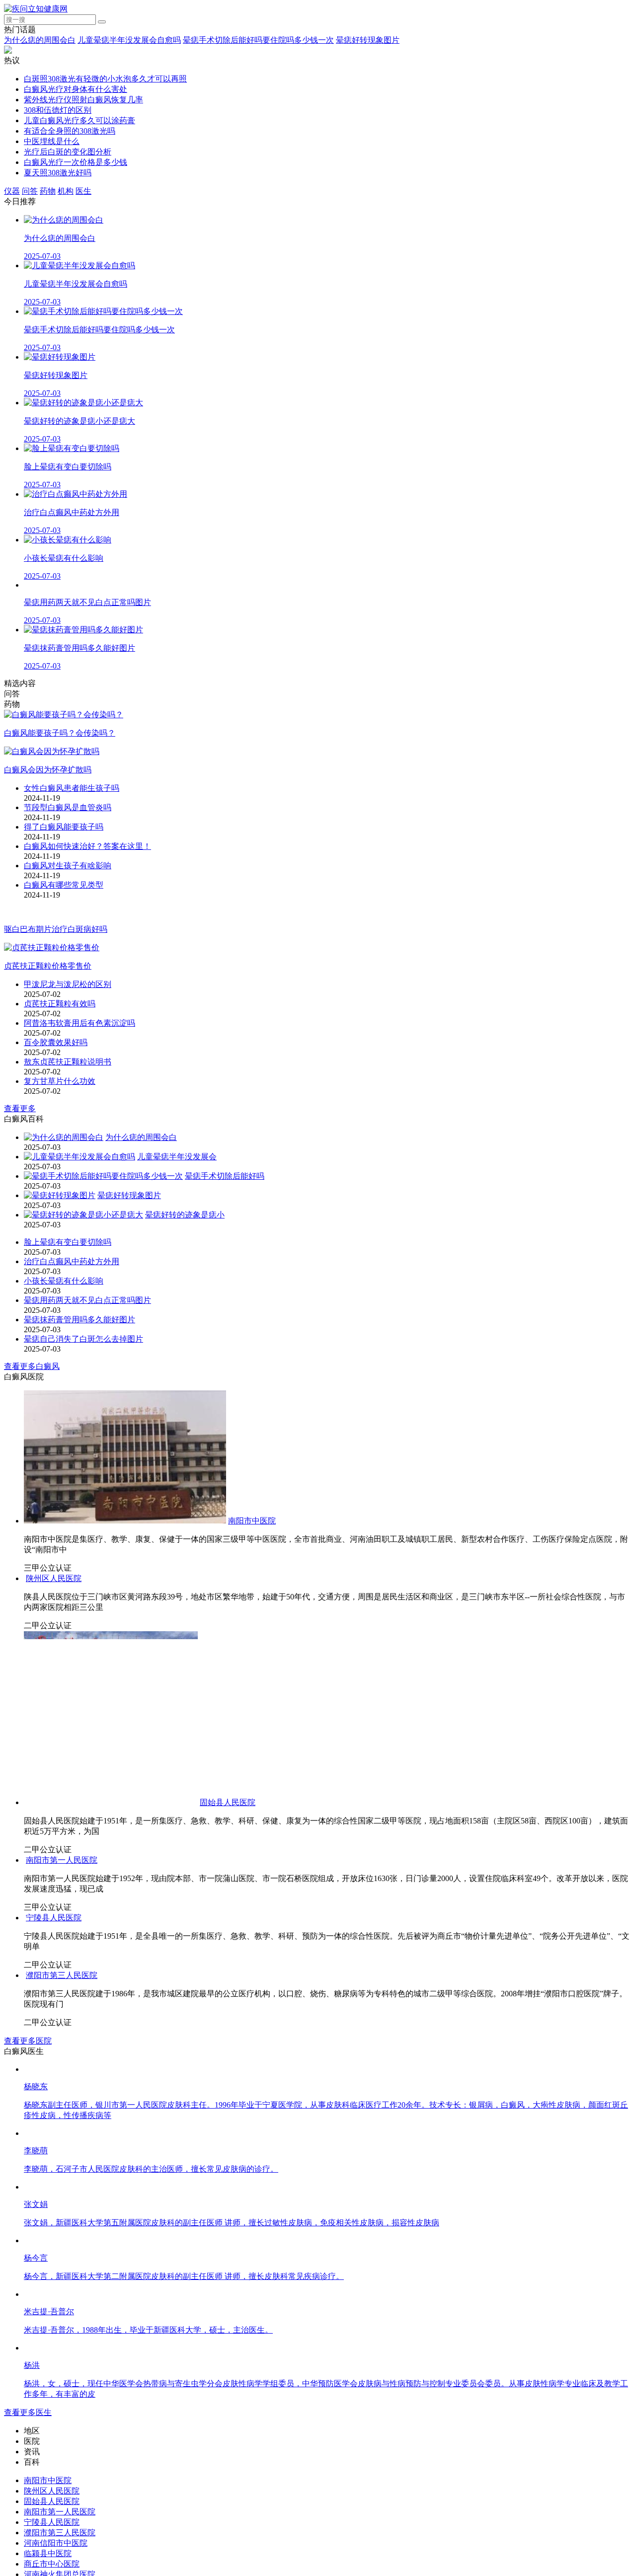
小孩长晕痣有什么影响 (64, 1284)
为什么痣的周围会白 (40, 40)
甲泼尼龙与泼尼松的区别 (68, 987)
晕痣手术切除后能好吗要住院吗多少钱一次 (258, 40)
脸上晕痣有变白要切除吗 (68, 1245)
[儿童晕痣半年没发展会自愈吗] (79, 1160)
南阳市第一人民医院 (380, 2166)
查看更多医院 (28, 2471)
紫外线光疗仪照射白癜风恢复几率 (83, 100)
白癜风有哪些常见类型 (64, 886)
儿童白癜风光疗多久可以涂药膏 (79, 120)
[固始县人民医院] (111, 1877)
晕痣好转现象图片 (368, 40)
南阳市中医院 (252, 1524)
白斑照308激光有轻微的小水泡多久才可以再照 (105, 79)
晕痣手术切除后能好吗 (225, 1179)
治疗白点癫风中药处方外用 (72, 1264)
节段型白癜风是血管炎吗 (68, 809)
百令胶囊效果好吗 (56, 1045)
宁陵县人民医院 (252, 2348)
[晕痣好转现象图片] (60, 1198)
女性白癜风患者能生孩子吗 (72, 790)
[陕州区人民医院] (91, 1653)
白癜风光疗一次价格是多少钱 (76, 162)
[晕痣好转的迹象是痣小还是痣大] (83, 1218)
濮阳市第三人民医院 (62, 2406)
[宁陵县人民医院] (123, 2348)
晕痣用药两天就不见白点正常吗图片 (87, 1303)
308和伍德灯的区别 (58, 110)
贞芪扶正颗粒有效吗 (60, 1007)
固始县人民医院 (228, 1877)
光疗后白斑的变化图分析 (68, 152)
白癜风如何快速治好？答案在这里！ (87, 848)
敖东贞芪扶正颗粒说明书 (68, 1065)
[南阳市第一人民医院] (183, 2166)
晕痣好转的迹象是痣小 (185, 1218)
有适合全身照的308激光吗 (70, 131)
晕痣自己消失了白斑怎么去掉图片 (83, 1342)
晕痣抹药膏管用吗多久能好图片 (79, 1323)
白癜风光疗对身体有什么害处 (76, 89)
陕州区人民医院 (188, 1653)
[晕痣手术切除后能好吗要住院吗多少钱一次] (103, 1179)
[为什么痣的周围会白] (64, 1140)
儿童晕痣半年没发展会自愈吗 (129, 40)
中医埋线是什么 (52, 141)
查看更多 (20, 1111)
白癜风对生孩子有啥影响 (68, 867)
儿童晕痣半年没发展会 (177, 1160)
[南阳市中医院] (125, 1524)
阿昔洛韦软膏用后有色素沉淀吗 (79, 1026)
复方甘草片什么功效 (60, 1084)
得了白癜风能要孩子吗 (64, 828)
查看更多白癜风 (32, 1369)
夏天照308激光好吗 (58, 173)
